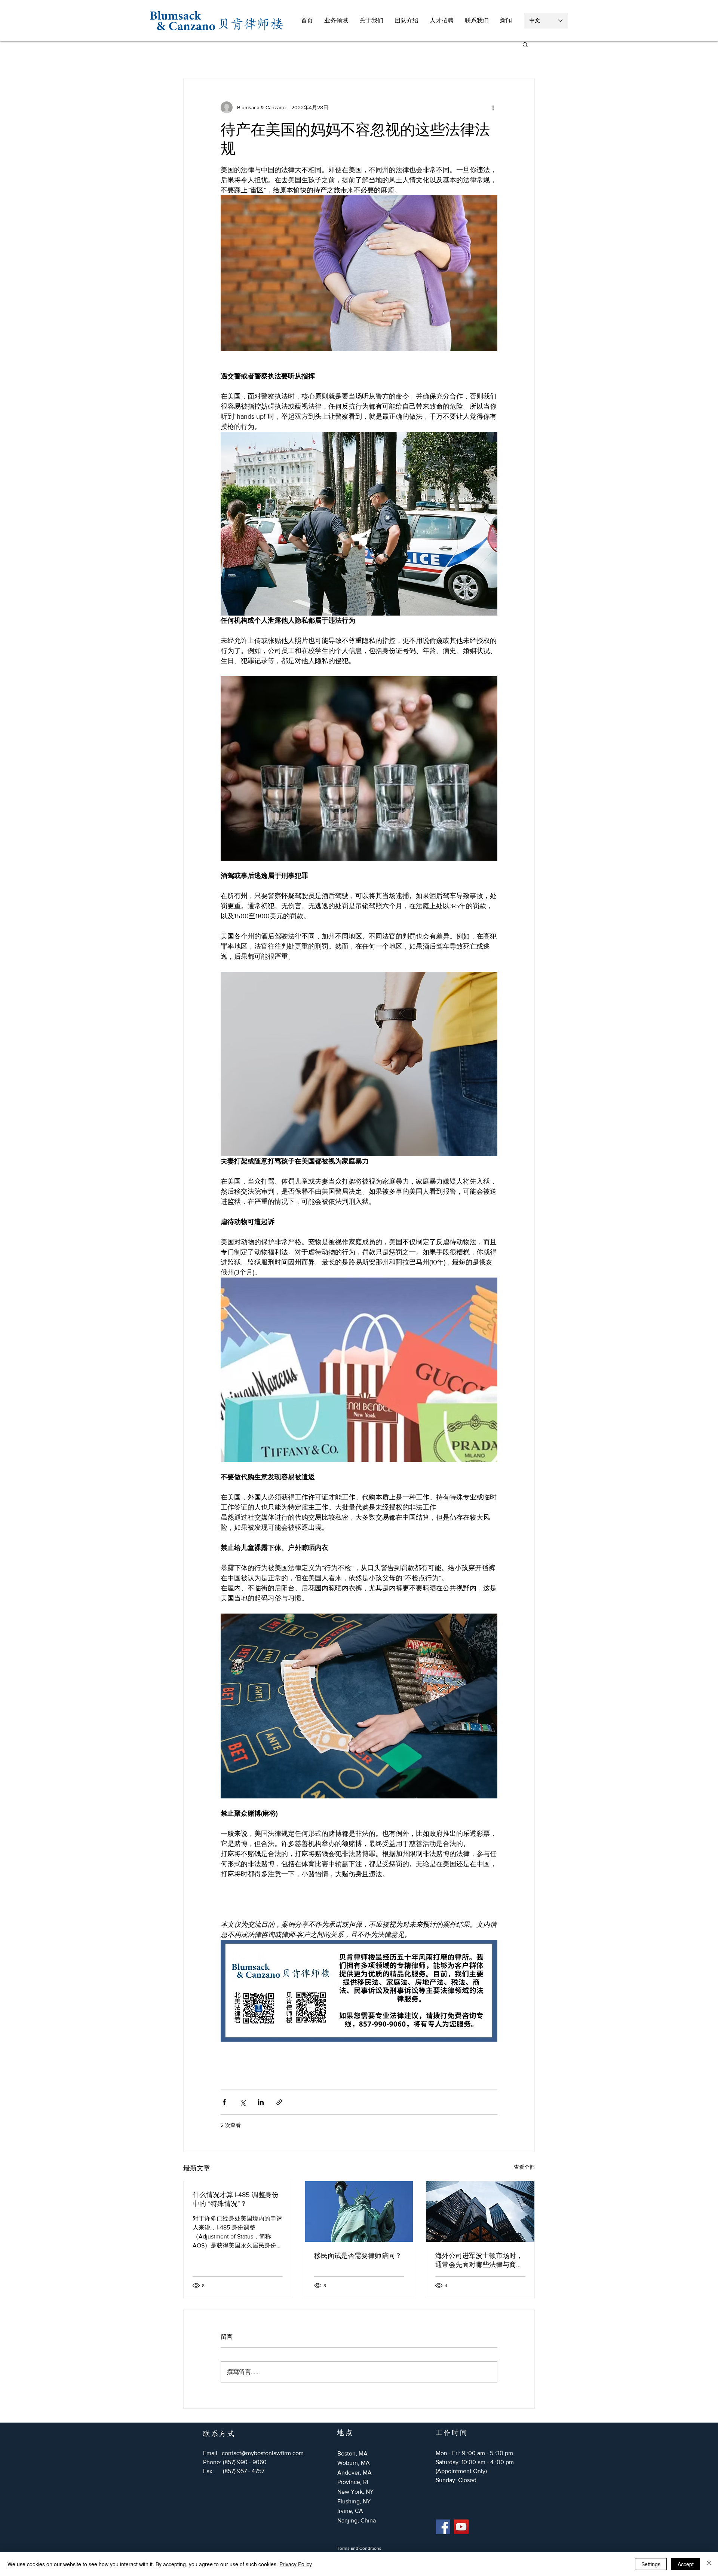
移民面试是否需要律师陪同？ (358, 2256)
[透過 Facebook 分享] (224, 2102)
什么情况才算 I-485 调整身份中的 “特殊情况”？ (236, 2199)
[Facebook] (443, 2527)
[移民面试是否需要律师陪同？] (359, 2212)
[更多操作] (493, 107)
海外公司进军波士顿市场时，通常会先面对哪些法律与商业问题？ (479, 2261)
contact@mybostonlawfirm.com (263, 2453)
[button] (336, 21)
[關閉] (709, 2564)
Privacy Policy (296, 2564)
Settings (651, 2564)
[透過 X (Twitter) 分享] (243, 2102)
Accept (686, 2564)
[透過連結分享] (279, 2102)
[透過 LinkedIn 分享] (261, 2102)
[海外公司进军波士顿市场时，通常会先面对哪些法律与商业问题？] (480, 2212)
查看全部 (524, 2167)
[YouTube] (461, 2527)
